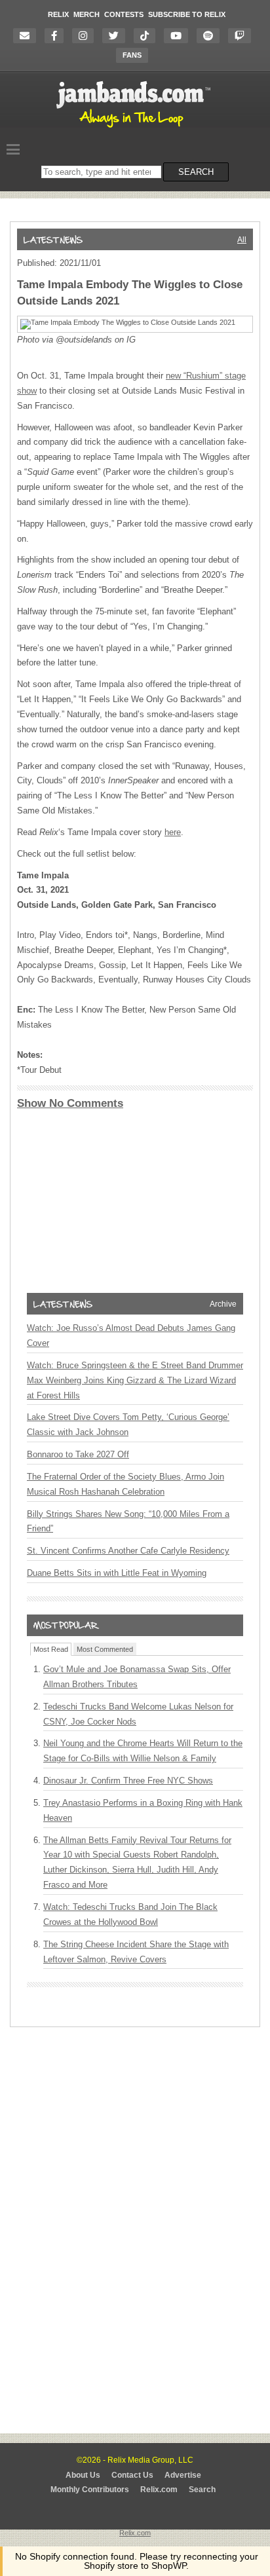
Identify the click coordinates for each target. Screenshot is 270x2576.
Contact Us (132, 2475)
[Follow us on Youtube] (179, 36)
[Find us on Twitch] (243, 36)
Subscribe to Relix (187, 14)
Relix (58, 14)
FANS (132, 55)
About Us (83, 2475)
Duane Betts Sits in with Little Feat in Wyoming (117, 1573)
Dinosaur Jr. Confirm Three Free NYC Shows (128, 1781)
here (173, 832)
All (242, 240)
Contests (124, 14)
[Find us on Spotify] (211, 36)
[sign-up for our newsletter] (28, 36)
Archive (223, 1304)
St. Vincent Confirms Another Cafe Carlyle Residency (128, 1551)
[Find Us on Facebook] (57, 36)
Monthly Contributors (90, 2490)
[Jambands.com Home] (135, 128)
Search (202, 2490)
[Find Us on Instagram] (86, 36)
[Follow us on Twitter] (117, 36)
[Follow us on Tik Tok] (148, 36)
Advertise (183, 2475)
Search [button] (196, 172)
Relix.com (159, 2490)
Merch (87, 14)
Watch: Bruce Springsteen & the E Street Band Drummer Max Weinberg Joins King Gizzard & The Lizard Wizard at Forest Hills (135, 1380)
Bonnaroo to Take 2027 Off (78, 1454)
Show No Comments (70, 1103)
